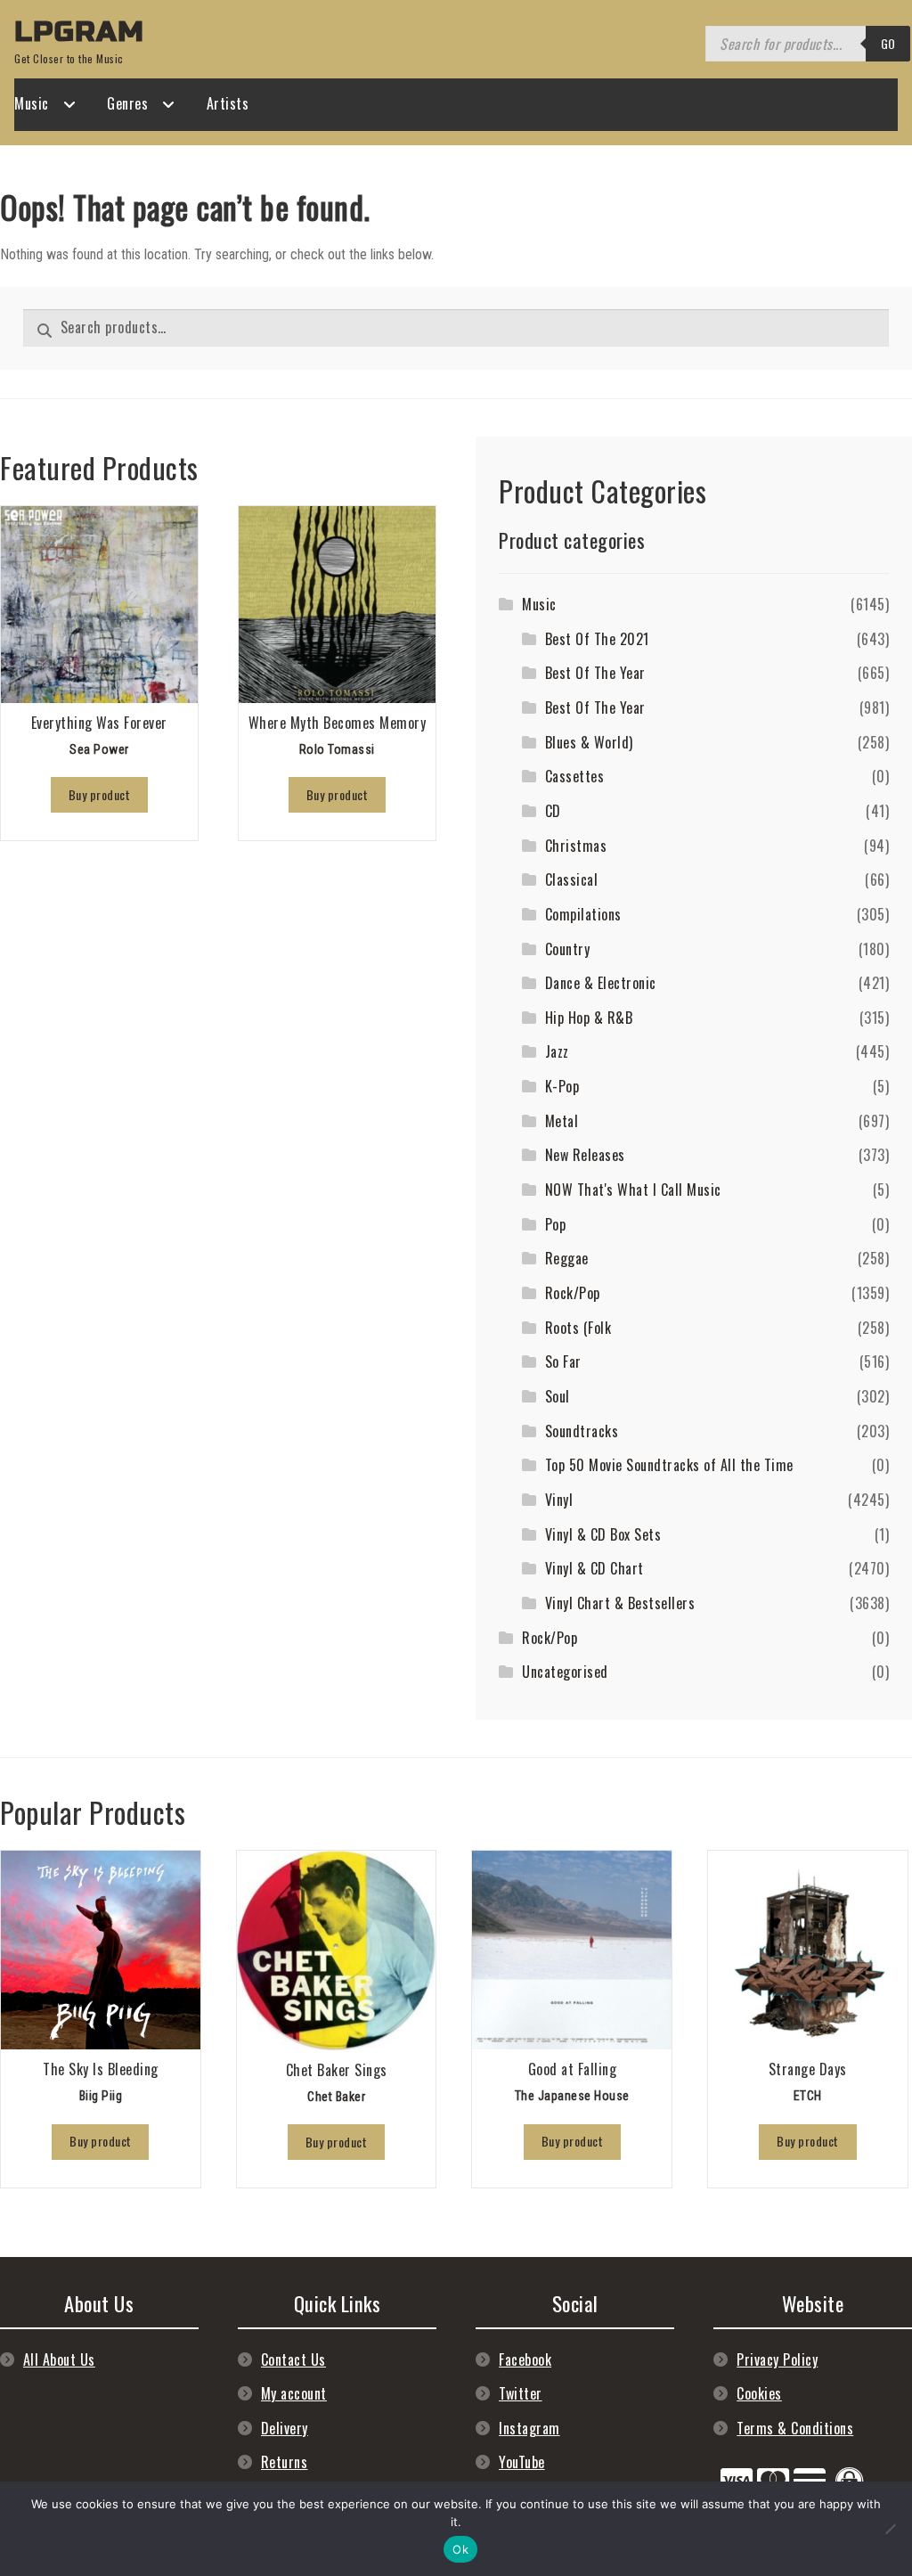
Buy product (100, 794)
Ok (460, 2549)
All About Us (59, 2359)
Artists (228, 103)
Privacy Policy (777, 2359)
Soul (558, 1396)
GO (888, 43)
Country (568, 949)
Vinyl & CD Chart (594, 1568)
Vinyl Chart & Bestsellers (620, 1603)
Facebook (525, 2359)
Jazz (557, 1051)
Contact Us (293, 2359)
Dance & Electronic (601, 983)
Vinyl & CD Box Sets (603, 1534)
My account (294, 2393)
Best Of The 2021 (597, 639)
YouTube (522, 2462)
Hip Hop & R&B (589, 1018)
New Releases (585, 1155)
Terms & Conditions (795, 2428)
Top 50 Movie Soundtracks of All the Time (669, 1465)
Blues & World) (589, 742)
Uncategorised (565, 1672)
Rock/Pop (573, 1293)
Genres (127, 103)
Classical (572, 879)
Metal (562, 1121)
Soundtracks (582, 1431)
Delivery (285, 2428)
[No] (890, 2529)
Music (32, 103)
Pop (556, 1224)
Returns (285, 2462)
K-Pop (562, 1086)
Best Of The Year (595, 673)
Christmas (576, 846)
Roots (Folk (578, 1328)
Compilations (583, 914)
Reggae (567, 1258)
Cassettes (575, 776)
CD (553, 811)
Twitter (521, 2393)
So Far (563, 1362)
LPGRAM (79, 32)
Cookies (759, 2393)
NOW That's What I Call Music (633, 1190)
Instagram (529, 2428)
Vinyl (559, 1500)
